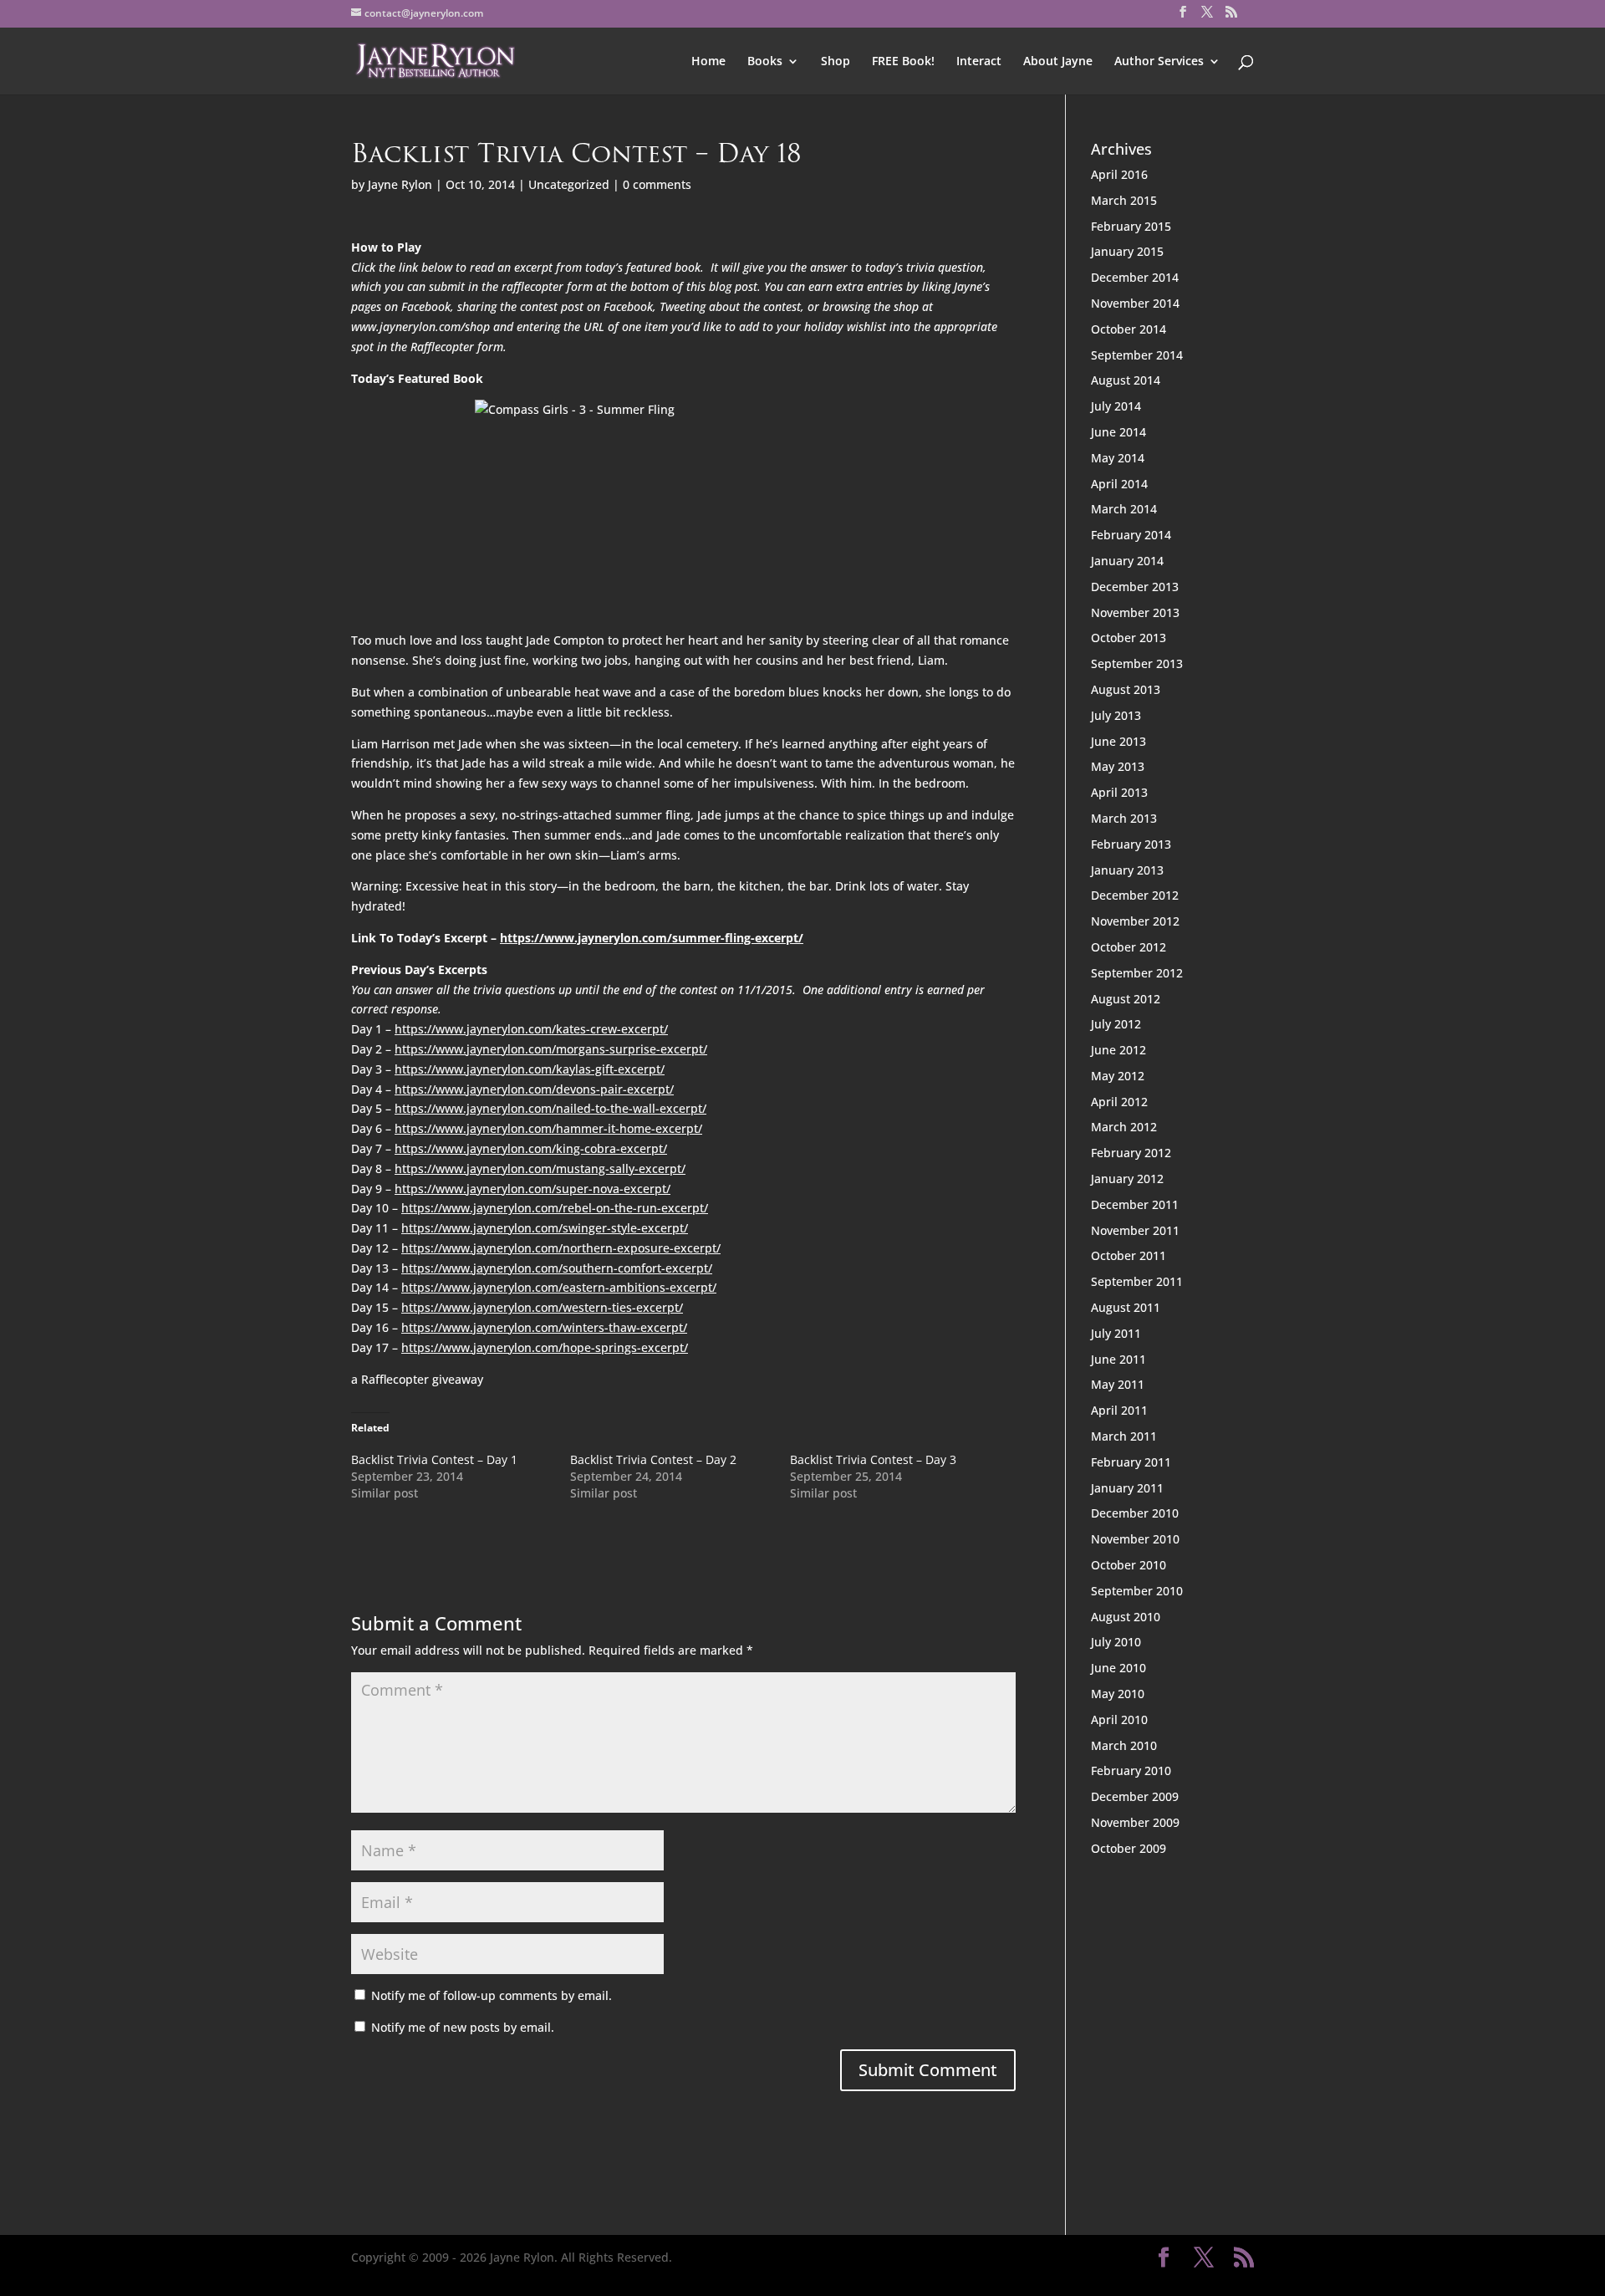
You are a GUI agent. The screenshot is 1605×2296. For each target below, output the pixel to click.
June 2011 (1118, 1359)
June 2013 (1118, 741)
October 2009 (1129, 1848)
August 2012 (1126, 999)
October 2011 (1129, 1255)
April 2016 (1119, 174)
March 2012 (1124, 1127)
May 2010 (1118, 1694)
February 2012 (1131, 1153)
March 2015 (1124, 200)
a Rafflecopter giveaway (417, 1379)
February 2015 (1131, 226)
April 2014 (1119, 484)
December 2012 (1135, 895)
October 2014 (1129, 329)
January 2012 (1127, 1179)
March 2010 (1124, 1745)
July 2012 (1116, 1024)
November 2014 (1135, 303)
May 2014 (1118, 458)
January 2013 (1127, 870)
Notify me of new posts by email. (463, 2027)
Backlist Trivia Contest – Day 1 (434, 1459)
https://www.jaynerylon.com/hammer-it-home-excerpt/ (548, 1128)
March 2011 (1124, 1436)
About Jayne (1058, 62)
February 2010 (1131, 1770)
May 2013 (1118, 766)
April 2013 (1119, 792)
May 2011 (1118, 1384)
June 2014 (1118, 432)
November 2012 (1135, 921)
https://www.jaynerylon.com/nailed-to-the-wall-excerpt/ (550, 1108)
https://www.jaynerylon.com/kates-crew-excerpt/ (531, 1029)
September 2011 (1137, 1281)
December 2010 (1135, 1513)
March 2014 (1124, 509)
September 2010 (1137, 1591)
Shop (836, 62)
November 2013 (1135, 612)
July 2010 (1116, 1642)
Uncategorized (569, 184)
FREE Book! (903, 62)
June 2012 (1118, 1050)
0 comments (657, 184)
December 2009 (1135, 1796)
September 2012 (1137, 973)
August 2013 (1126, 689)
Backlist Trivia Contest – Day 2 (653, 1459)
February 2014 (1131, 535)
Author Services (1159, 62)
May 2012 (1118, 1076)
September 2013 (1137, 663)
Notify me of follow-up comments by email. (492, 1995)
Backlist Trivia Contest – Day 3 (873, 1459)
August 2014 (1126, 380)
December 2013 (1135, 587)
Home (708, 62)
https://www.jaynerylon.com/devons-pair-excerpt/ (534, 1089)
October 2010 (1129, 1565)
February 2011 (1131, 1462)
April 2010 (1119, 1719)
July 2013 (1116, 715)
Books (765, 62)
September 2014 (1137, 355)
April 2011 (1119, 1410)
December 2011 (1135, 1204)
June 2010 (1118, 1668)
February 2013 (1131, 844)
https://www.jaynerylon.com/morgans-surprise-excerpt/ (551, 1049)
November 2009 (1135, 1822)
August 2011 (1126, 1307)
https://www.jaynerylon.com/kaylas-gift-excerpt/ (530, 1069)
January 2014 (1127, 561)
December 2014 (1135, 277)
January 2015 (1127, 251)
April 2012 (1119, 1102)
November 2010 (1135, 1539)
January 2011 (1127, 1488)
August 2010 (1126, 1617)
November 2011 (1135, 1230)
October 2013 (1129, 638)
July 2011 (1116, 1333)
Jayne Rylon (400, 184)
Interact (979, 62)
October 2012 (1129, 947)
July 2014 (1116, 406)
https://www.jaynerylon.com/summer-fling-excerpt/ (652, 938)
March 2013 (1124, 818)
